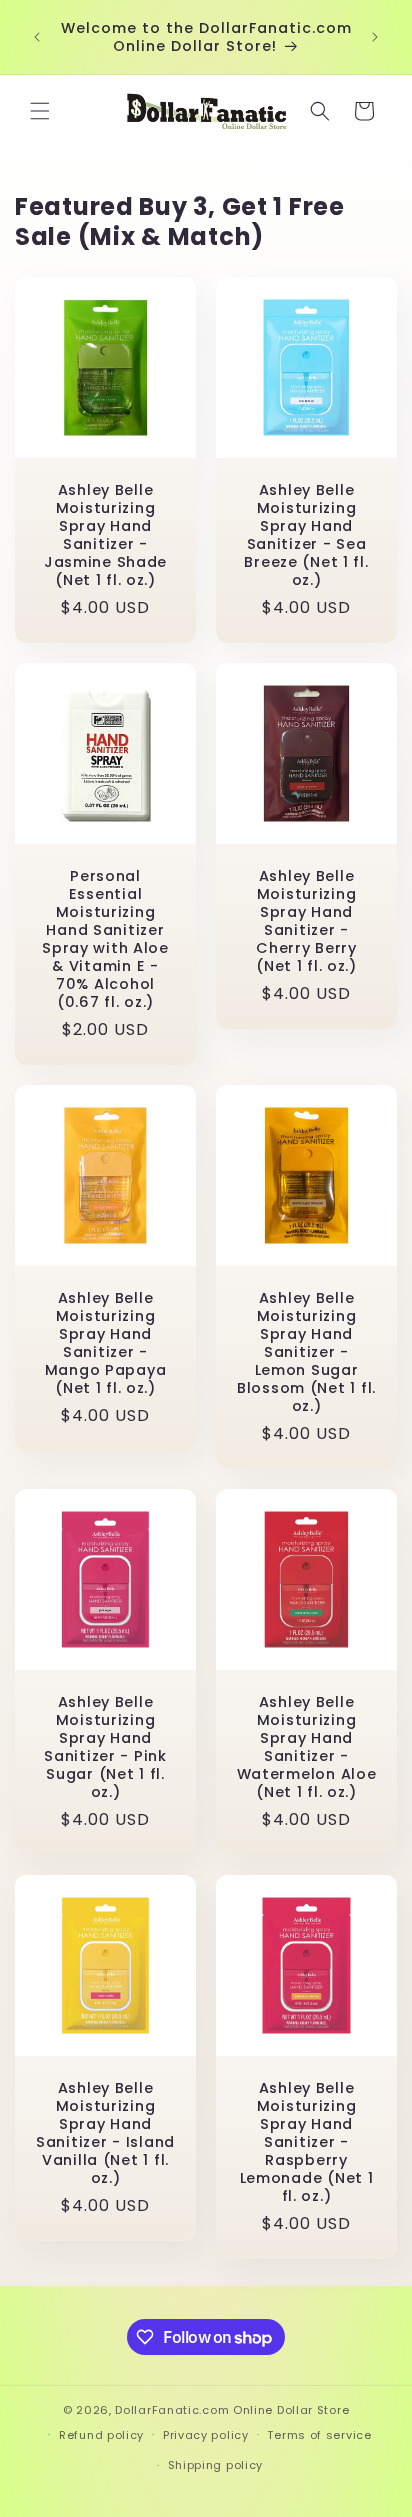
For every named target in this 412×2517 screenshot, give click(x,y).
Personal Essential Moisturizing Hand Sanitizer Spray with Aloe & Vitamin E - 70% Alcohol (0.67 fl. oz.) (105, 939)
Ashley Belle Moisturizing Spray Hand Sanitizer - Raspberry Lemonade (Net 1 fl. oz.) (307, 2142)
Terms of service (319, 2435)
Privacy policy (206, 2435)
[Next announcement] (375, 37)
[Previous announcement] (37, 37)
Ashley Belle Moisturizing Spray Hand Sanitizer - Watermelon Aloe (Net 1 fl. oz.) (307, 1747)
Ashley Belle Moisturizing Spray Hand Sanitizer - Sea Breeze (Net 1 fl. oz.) (306, 535)
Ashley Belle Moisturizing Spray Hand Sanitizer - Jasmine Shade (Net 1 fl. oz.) (105, 535)
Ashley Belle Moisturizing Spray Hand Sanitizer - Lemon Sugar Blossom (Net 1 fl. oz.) (306, 1352)
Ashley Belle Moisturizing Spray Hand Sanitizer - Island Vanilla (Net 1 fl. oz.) (105, 2133)
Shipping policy (216, 2465)
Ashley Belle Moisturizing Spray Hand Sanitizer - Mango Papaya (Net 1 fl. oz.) (106, 1343)
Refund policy (101, 2435)
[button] (40, 111)
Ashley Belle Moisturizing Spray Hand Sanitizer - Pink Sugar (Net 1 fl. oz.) (105, 1747)
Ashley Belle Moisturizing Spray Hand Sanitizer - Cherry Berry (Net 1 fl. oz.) (306, 921)
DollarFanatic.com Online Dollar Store (232, 2410)
